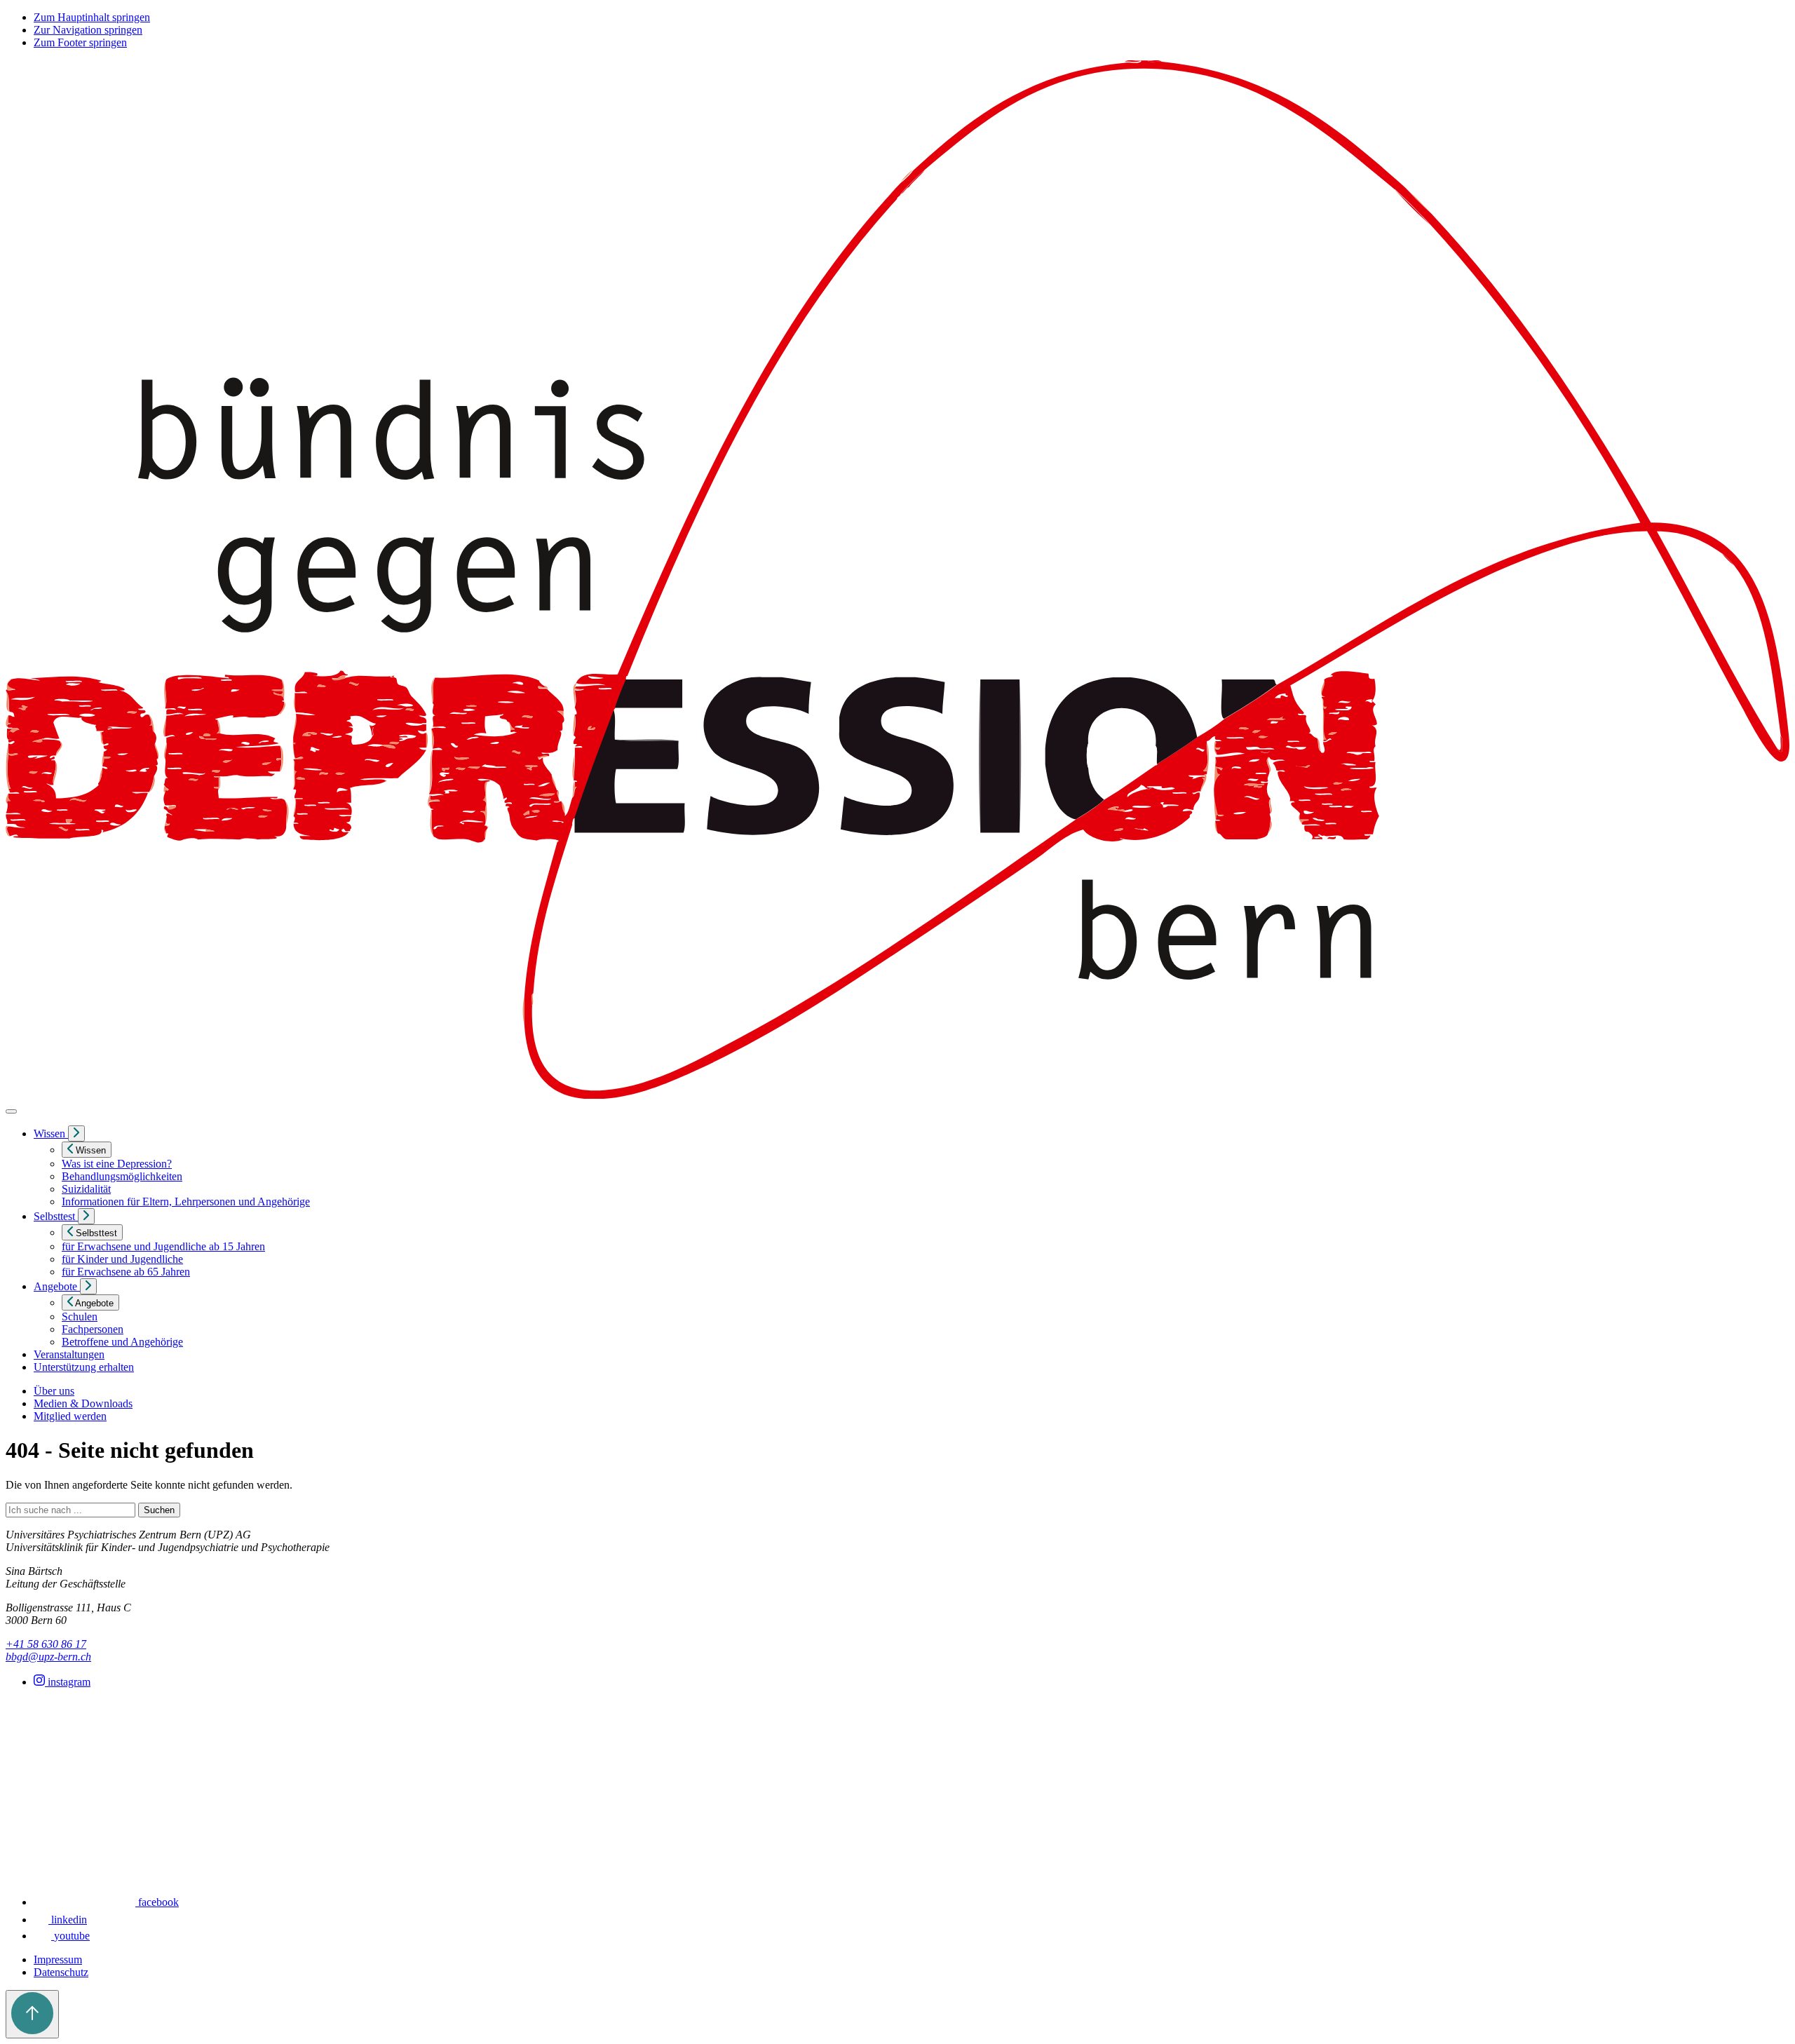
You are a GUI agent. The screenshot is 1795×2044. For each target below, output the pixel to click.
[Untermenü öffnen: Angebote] (88, 1286)
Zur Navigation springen (88, 30)
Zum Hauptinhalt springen (92, 17)
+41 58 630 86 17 (46, 1644)
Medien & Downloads (83, 1403)
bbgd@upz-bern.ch (48, 1657)
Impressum (58, 1960)
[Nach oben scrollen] (32, 2014)
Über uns (54, 1391)
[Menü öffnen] (11, 1111)
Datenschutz (61, 1972)
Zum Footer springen (80, 42)
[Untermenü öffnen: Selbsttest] (86, 1216)
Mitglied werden (70, 1416)
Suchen (159, 1510)
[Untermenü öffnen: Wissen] (76, 1133)
